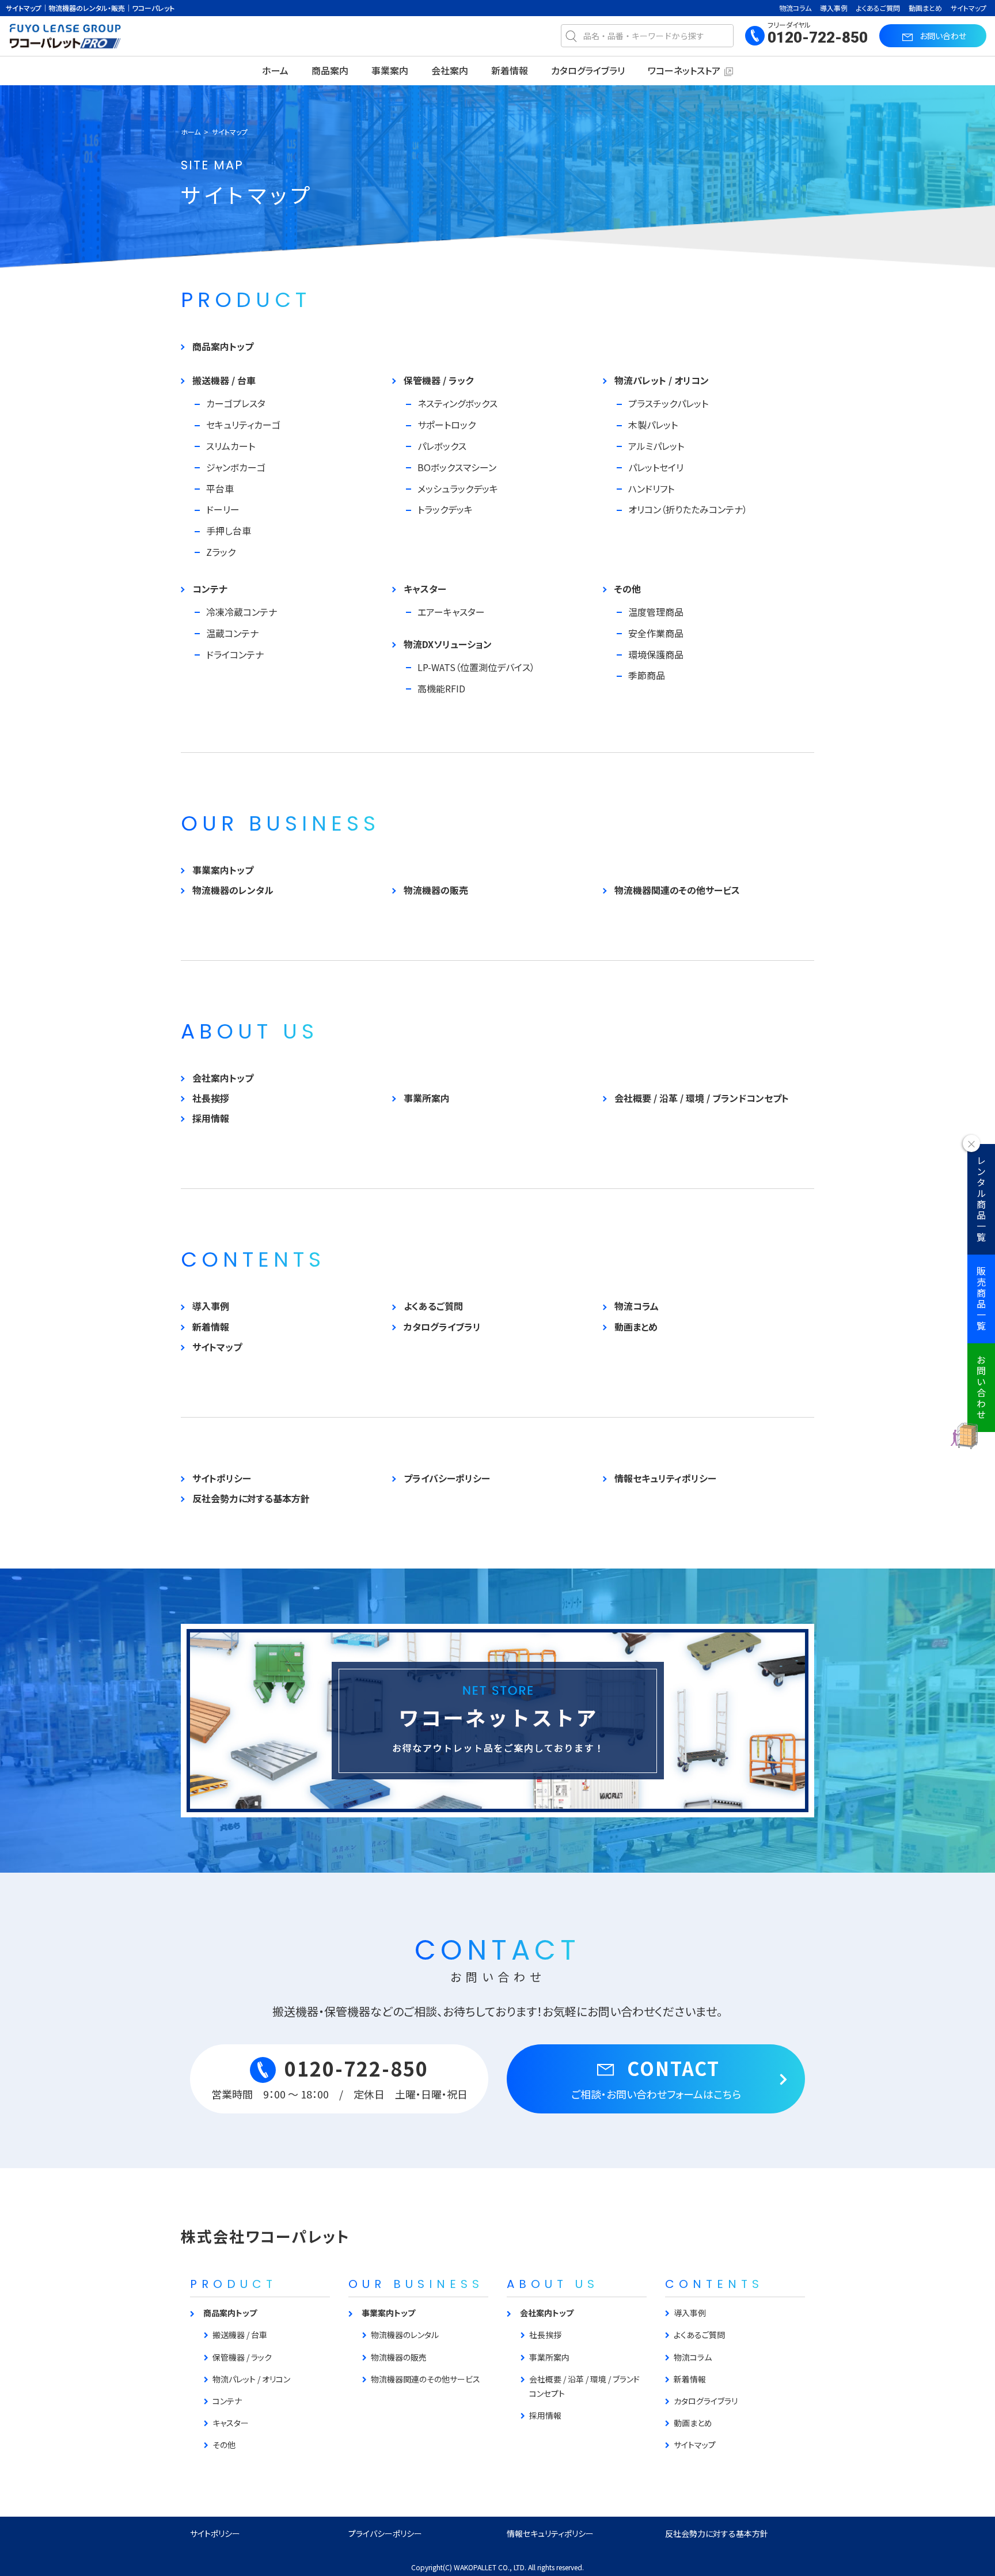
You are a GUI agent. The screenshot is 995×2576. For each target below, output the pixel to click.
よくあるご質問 (878, 8)
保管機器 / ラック (438, 380)
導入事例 (834, 8)
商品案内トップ (223, 346)
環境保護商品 (656, 654)
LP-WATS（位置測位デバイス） (476, 667)
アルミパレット (656, 446)
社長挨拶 (211, 1098)
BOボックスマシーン (457, 467)
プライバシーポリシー (447, 1478)
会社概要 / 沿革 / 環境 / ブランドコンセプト (702, 1098)
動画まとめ (925, 8)
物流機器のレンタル (233, 890)
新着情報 (510, 70)
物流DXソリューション (448, 644)
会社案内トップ (223, 1078)
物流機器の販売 (436, 890)
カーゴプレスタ (236, 403)
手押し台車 (229, 531)
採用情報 (211, 1118)
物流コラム (795, 8)
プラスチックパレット (668, 403)
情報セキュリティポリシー (665, 1478)
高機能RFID (441, 688)
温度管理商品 (656, 612)
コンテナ (210, 589)
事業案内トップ (223, 870)
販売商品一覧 (981, 1299)
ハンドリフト (651, 488)
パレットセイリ (656, 467)
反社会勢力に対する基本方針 (251, 1498)
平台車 (220, 488)
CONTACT (656, 2078)
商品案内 (330, 70)
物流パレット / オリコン (662, 380)
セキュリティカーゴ (243, 425)
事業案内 (390, 70)
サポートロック (447, 425)
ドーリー (223, 509)
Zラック (221, 552)
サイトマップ (969, 8)
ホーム (275, 70)
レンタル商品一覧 (981, 1199)
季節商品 (647, 675)
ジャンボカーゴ (236, 467)
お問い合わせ (981, 1388)
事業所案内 (427, 1098)
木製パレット (653, 425)
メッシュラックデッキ (458, 488)
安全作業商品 (656, 633)
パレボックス (442, 446)
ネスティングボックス (457, 403)
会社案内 (450, 70)
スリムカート (231, 446)
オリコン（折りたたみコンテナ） (688, 509)
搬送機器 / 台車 (224, 380)
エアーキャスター (451, 612)
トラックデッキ (445, 509)
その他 (628, 589)
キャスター (425, 589)
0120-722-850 (818, 37)
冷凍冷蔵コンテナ (242, 612)
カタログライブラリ (588, 70)
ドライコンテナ (235, 654)
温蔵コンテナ (232, 633)
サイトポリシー (222, 1478)
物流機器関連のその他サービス (677, 890)
